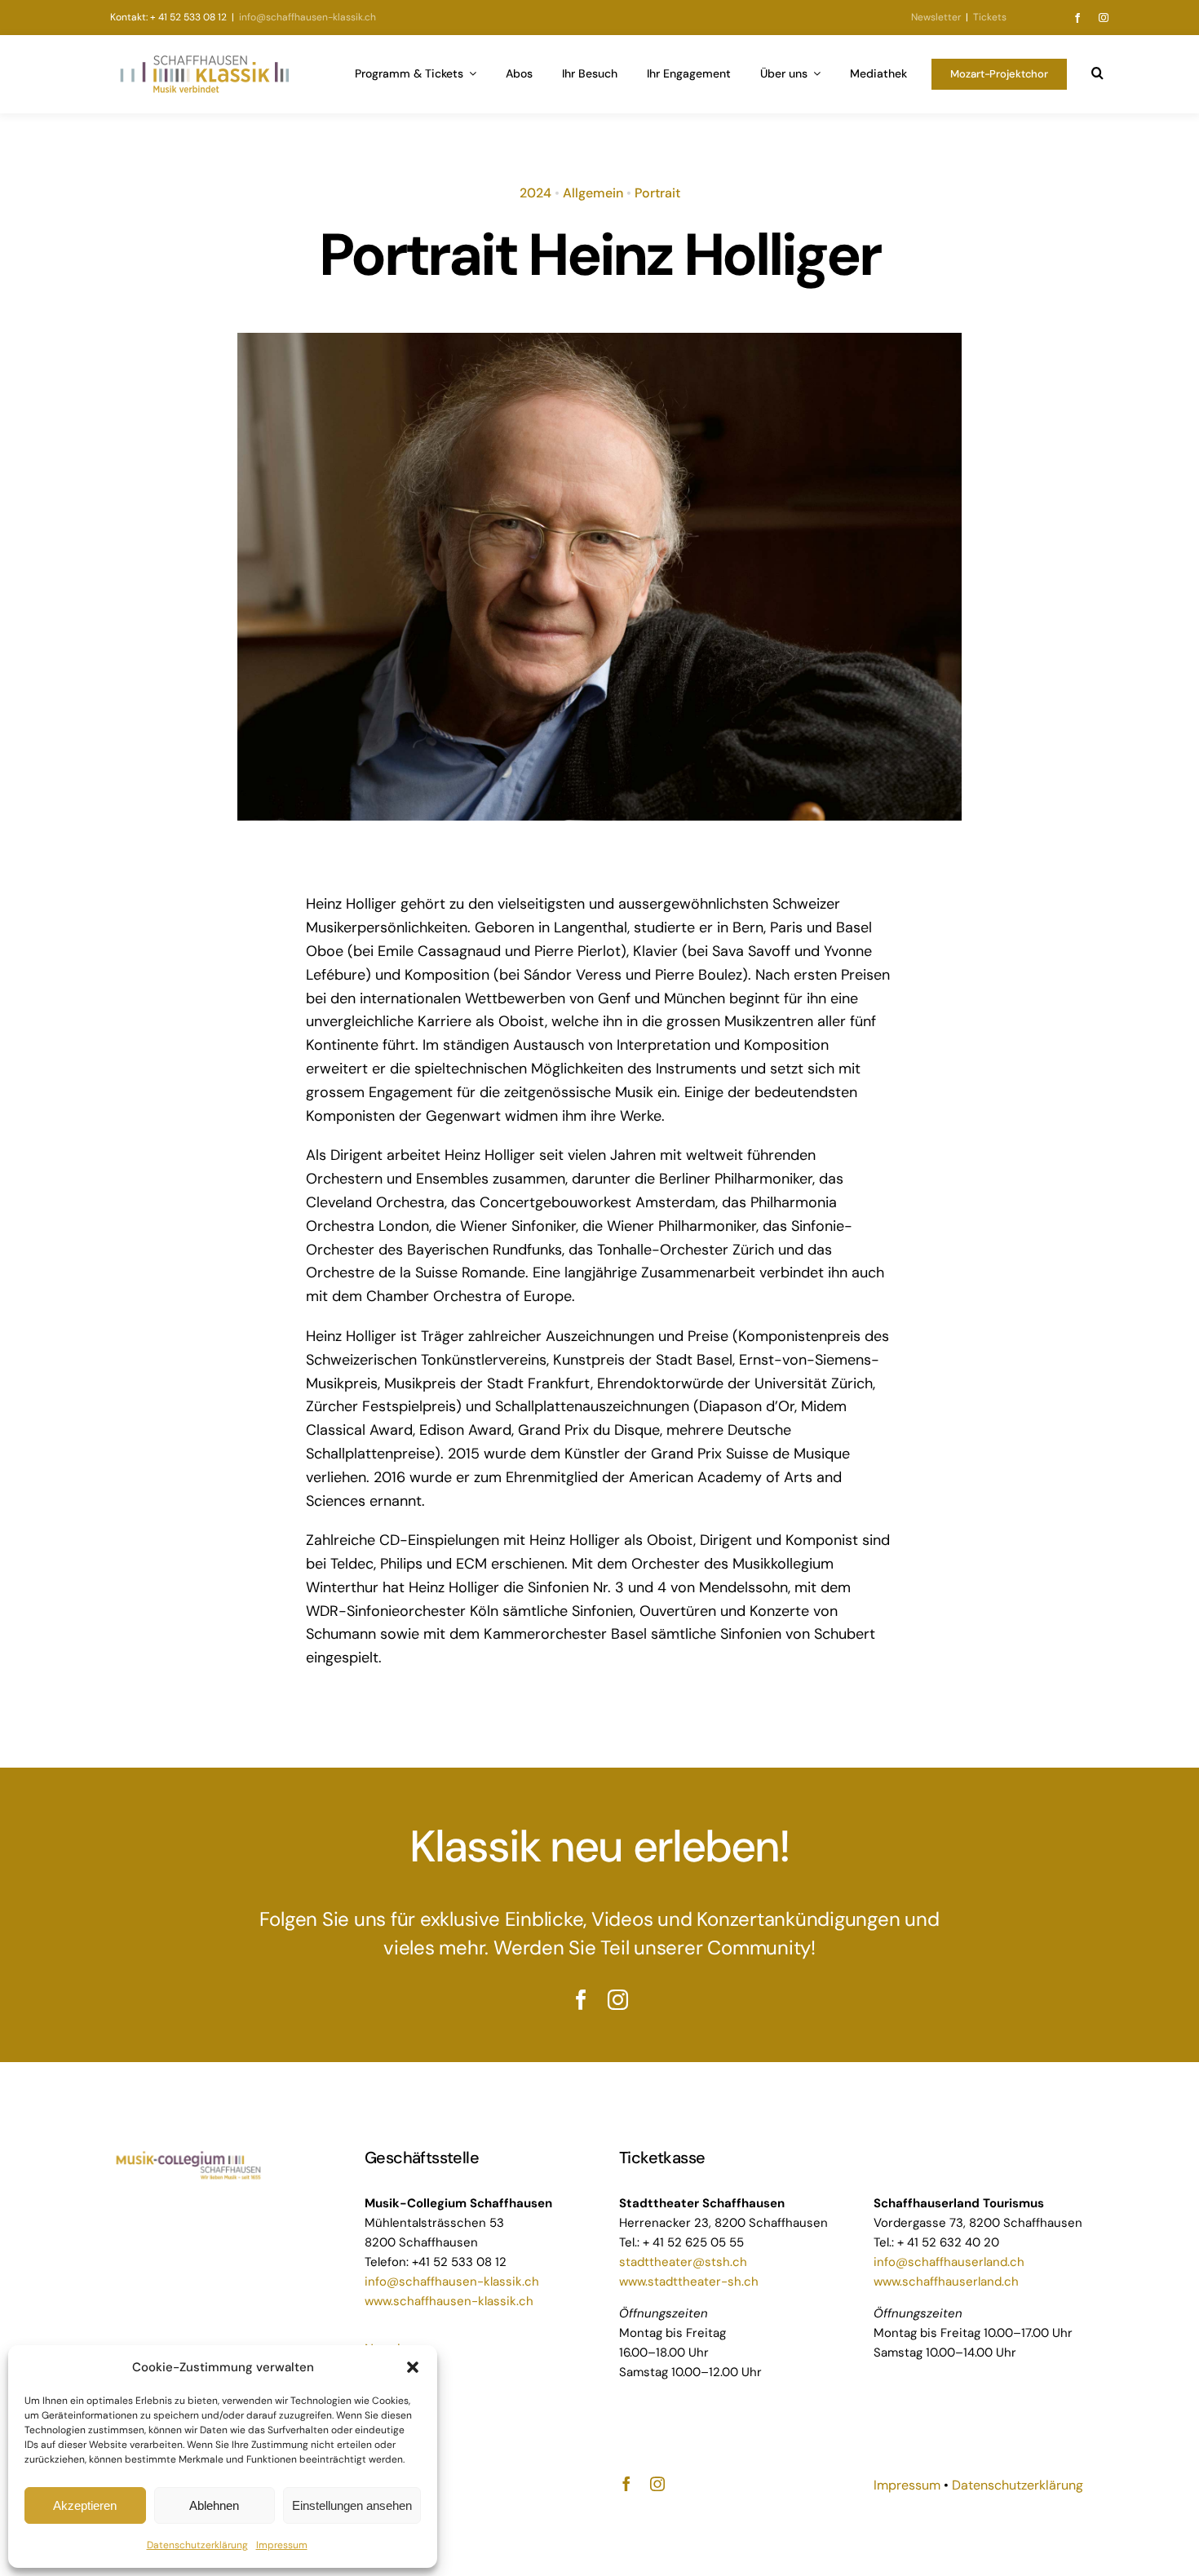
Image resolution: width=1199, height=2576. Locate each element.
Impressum (282, 2545)
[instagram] (1104, 18)
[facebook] (1077, 18)
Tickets (990, 17)
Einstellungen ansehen (352, 2505)
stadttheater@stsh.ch (683, 2262)
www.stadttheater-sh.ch (689, 2282)
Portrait (657, 193)
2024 (535, 193)
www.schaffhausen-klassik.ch (449, 2301)
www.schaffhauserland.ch (946, 2282)
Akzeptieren (85, 2505)
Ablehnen (214, 2505)
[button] (413, 2367)
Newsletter (936, 17)
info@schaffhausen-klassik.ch (306, 17)
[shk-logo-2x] (204, 59)
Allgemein (593, 193)
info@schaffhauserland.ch (949, 2262)
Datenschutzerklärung (197, 2545)
